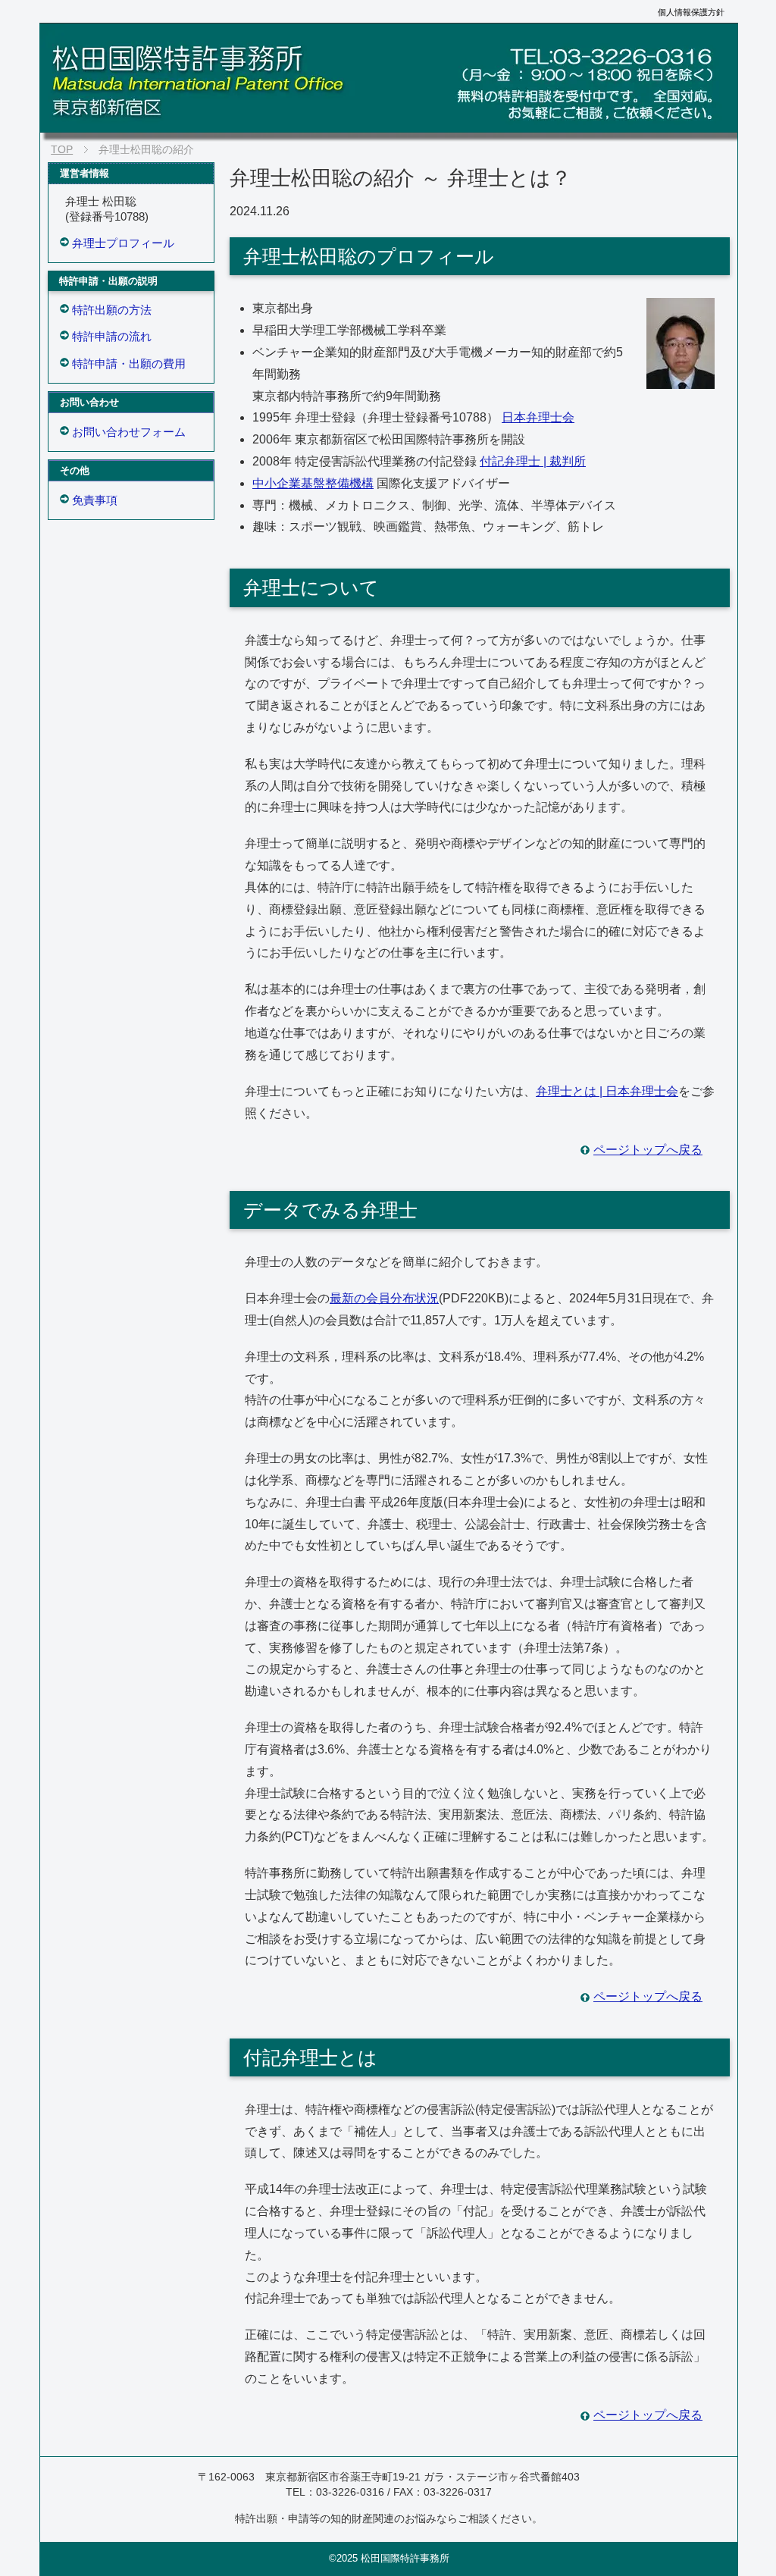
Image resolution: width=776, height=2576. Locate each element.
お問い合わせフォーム (129, 432)
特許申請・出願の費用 (129, 364)
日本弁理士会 (538, 417)
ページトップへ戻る (648, 1150)
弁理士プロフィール (123, 243)
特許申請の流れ (112, 336)
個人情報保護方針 (691, 12)
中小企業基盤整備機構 (313, 483)
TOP (62, 149)
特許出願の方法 (112, 310)
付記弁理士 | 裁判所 (533, 461)
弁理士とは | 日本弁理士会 (607, 1091)
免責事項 (95, 500)
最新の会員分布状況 (384, 1298)
